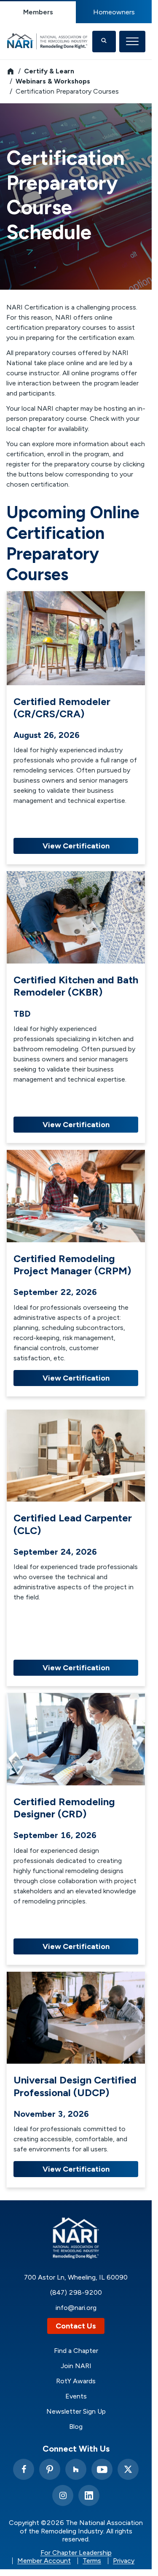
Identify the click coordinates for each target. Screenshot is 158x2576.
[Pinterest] (50, 2469)
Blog (76, 2427)
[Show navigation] (132, 42)
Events (76, 2396)
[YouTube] (102, 2469)
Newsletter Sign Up (76, 2412)
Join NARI (76, 2366)
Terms (92, 2561)
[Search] (104, 42)
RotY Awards (76, 2381)
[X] (128, 2469)
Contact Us (76, 2326)
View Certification (76, 846)
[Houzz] (76, 2469)
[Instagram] (63, 2495)
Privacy (124, 2561)
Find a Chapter (76, 2351)
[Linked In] (89, 2495)
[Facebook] (24, 2469)
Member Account (44, 2561)
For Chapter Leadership (76, 2553)
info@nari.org (76, 2308)
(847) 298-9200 (76, 2292)
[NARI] (49, 41)
